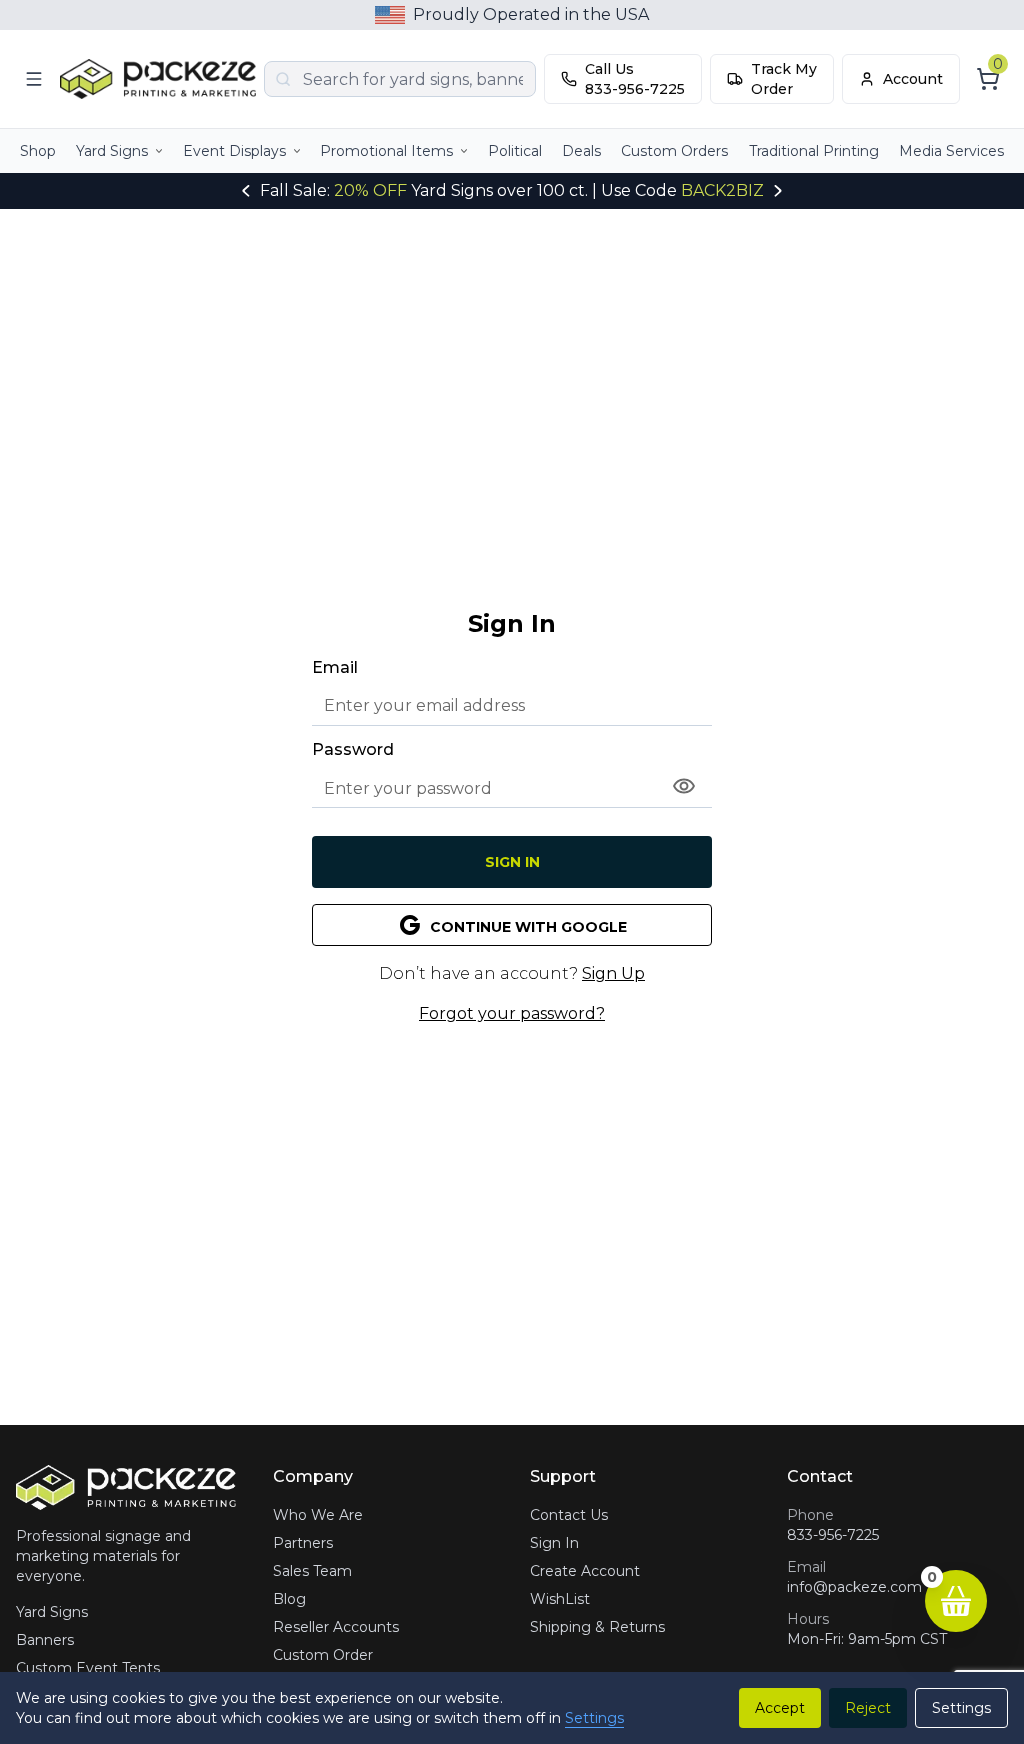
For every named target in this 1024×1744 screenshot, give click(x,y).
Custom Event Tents (88, 1668)
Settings (594, 1718)
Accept (780, 1708)
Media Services (951, 151)
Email (335, 667)
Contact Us (569, 1515)
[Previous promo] (246, 191)
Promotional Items (386, 151)
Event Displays (234, 151)
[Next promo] (778, 191)
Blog (289, 1599)
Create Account (585, 1571)
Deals (581, 151)
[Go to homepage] (158, 79)
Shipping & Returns (597, 1627)
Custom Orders (674, 151)
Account (913, 79)
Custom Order (323, 1655)
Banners (45, 1640)
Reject (868, 1708)
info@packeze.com (854, 1587)
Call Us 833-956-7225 (635, 79)
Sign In (512, 862)
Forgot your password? (512, 1013)
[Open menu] (34, 79)
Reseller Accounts (336, 1627)
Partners (303, 1543)
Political (515, 151)
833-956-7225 (833, 1535)
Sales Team (312, 1571)
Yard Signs (112, 151)
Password (353, 749)
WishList (560, 1599)
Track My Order (784, 79)
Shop (38, 151)
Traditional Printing (814, 151)
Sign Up (613, 973)
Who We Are (318, 1515)
